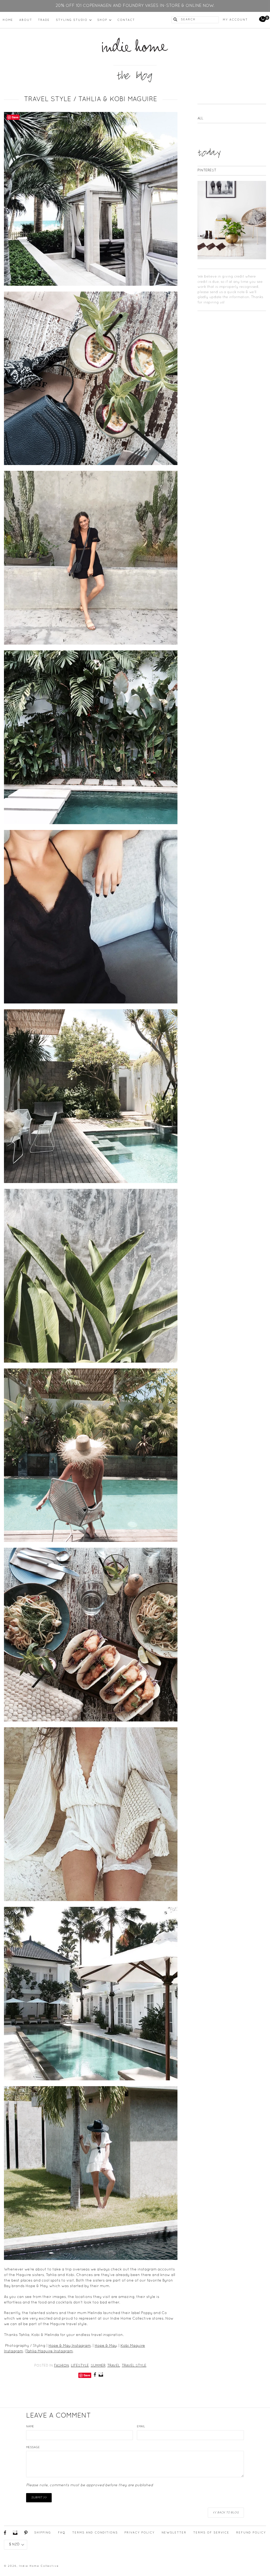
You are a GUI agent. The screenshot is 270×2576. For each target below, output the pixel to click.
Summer (98, 2366)
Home (8, 20)
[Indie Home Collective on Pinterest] (26, 2534)
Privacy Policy (140, 2533)
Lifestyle (80, 2366)
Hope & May (106, 2346)
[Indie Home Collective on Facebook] (95, 2375)
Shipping (43, 2533)
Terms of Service (211, 2533)
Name (30, 2427)
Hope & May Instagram (70, 2346)
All (200, 119)
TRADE (44, 20)
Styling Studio (74, 20)
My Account (235, 20)
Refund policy (251, 2533)
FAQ (62, 2533)
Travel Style (134, 2366)
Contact (126, 20)
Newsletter (174, 2533)
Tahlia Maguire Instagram (49, 2351)
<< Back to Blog (226, 2513)
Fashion (62, 2366)
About (26, 20)
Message (33, 2447)
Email (141, 2427)
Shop (104, 20)
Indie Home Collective (39, 2566)
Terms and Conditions (95, 2533)
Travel (114, 2366)
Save (87, 2375)
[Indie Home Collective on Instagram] (101, 2375)
